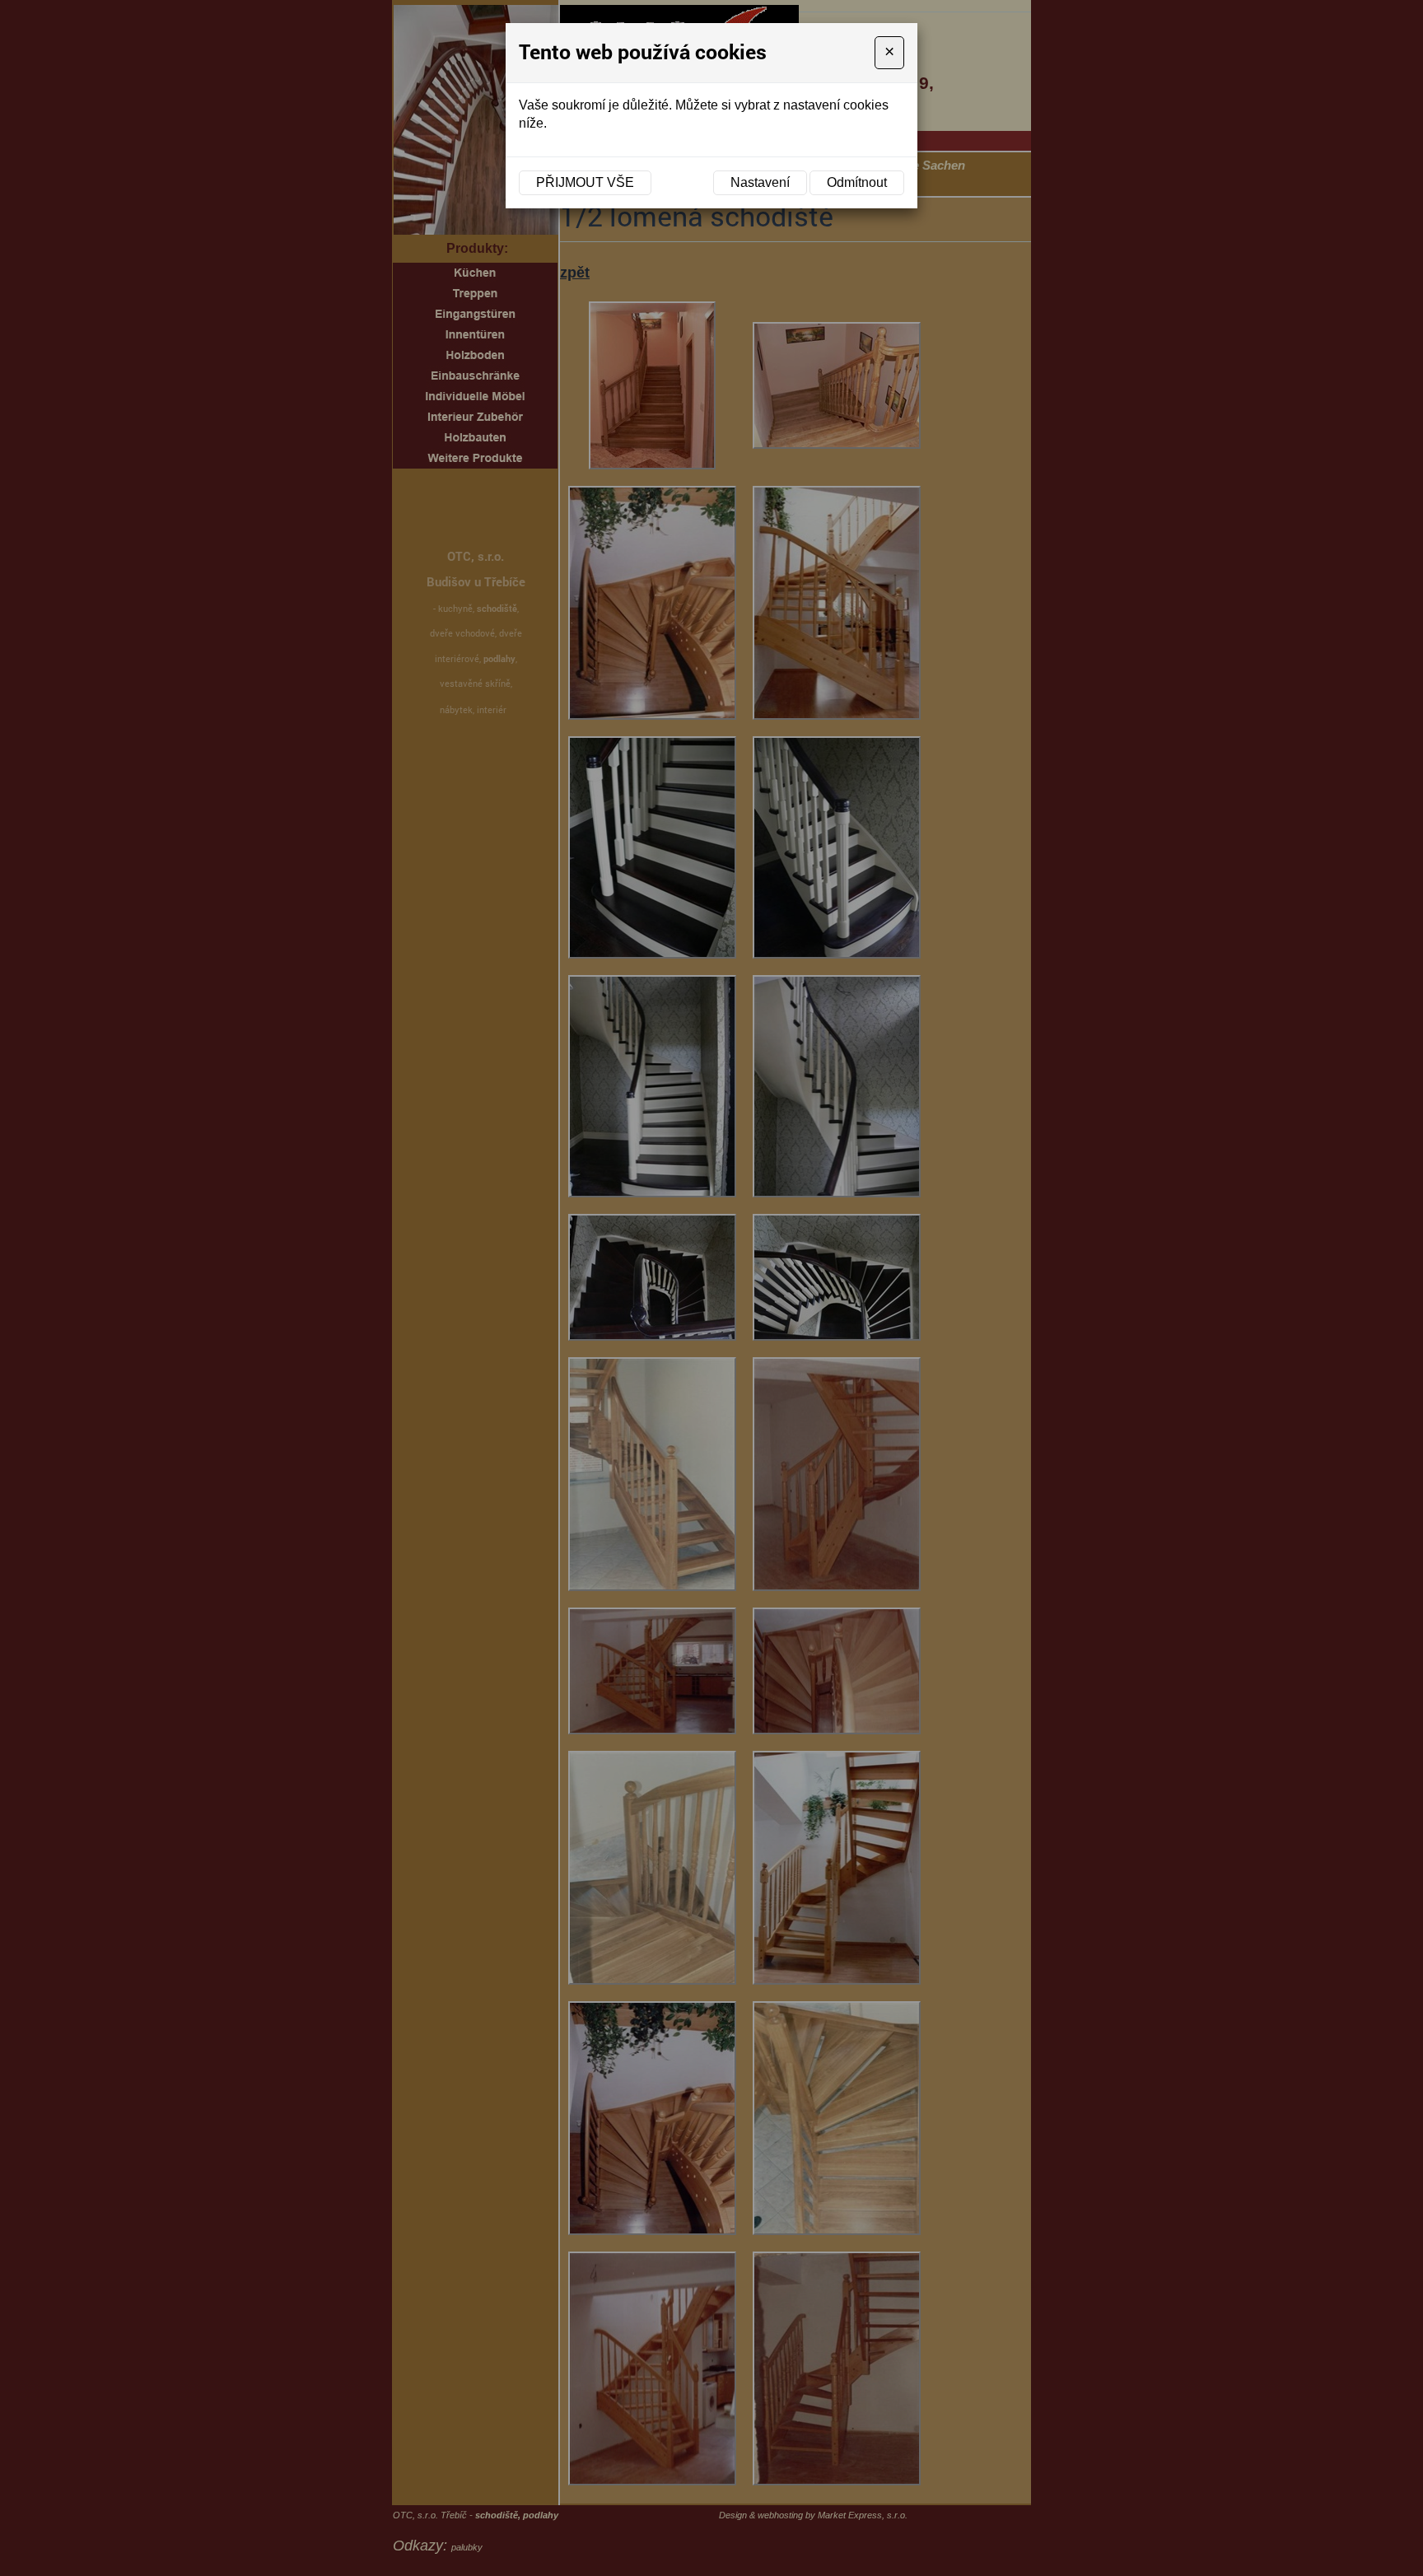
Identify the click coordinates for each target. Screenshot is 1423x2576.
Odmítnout (857, 182)
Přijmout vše (585, 182)
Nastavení (760, 182)
